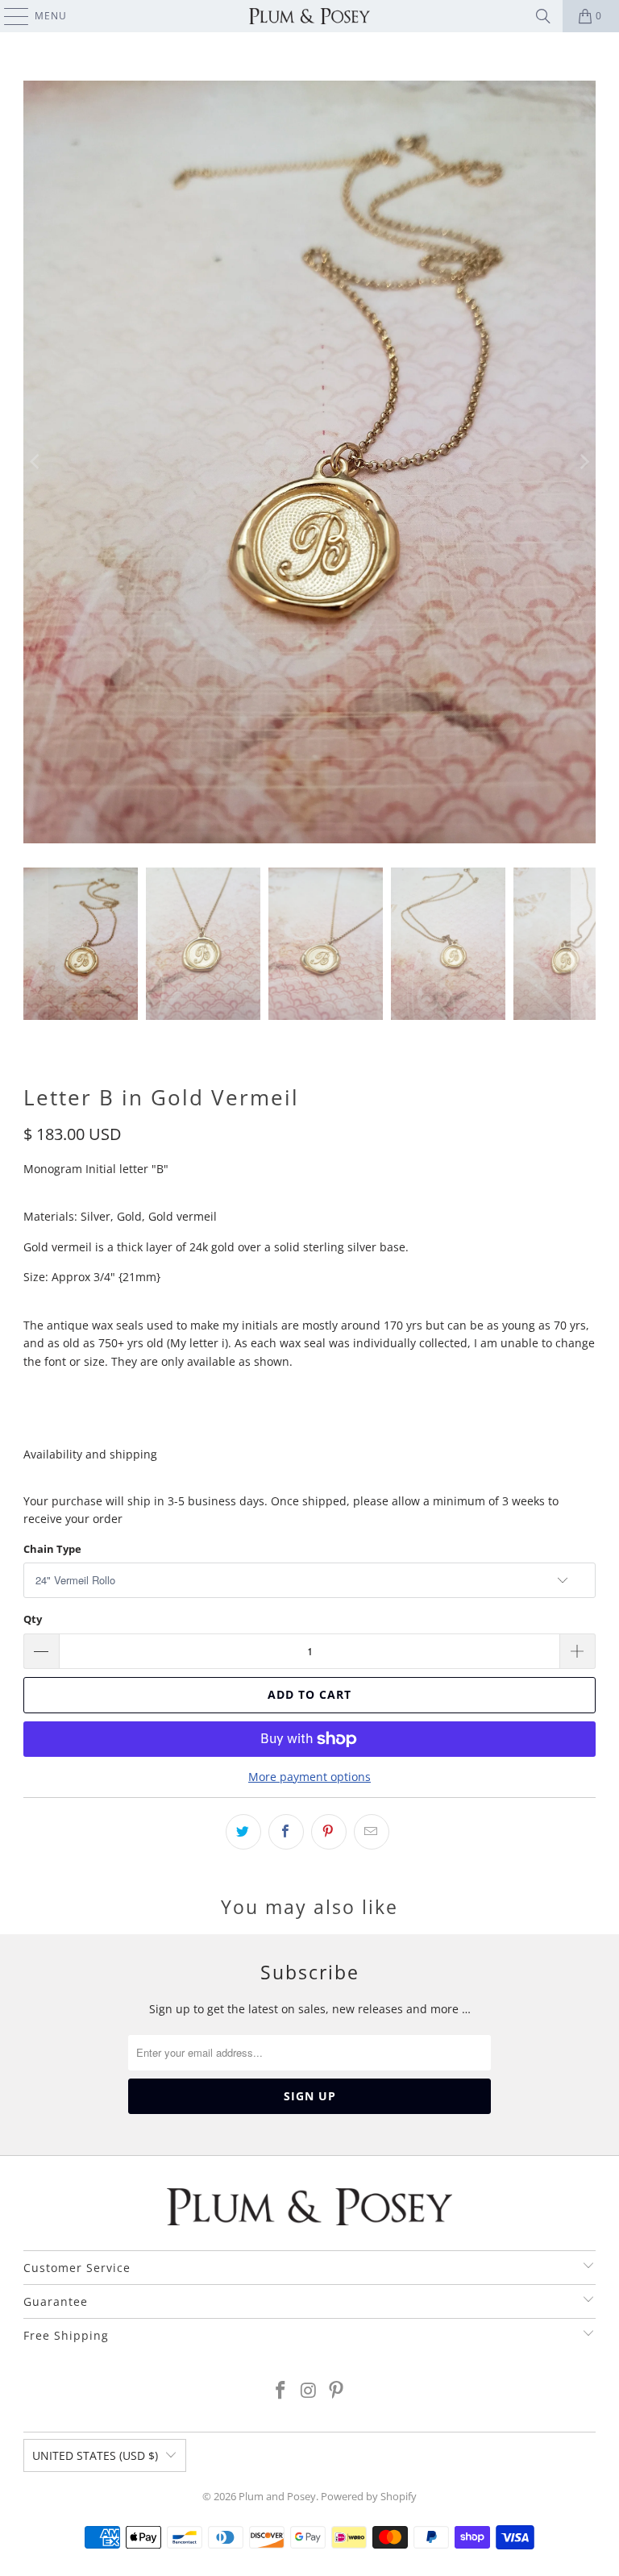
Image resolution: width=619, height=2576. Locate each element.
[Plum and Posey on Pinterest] (337, 2391)
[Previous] (35, 462)
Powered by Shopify (369, 2496)
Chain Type (52, 1549)
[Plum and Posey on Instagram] (309, 2391)
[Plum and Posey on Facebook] (280, 2391)
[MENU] (8, 16)
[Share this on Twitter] (243, 1832)
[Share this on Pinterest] (329, 1832)
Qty (33, 1619)
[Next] (584, 462)
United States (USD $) (95, 2455)
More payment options (309, 1777)
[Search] (543, 16)
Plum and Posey (277, 2496)
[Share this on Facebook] (286, 1832)
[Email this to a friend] (372, 1832)
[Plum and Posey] (309, 16)
